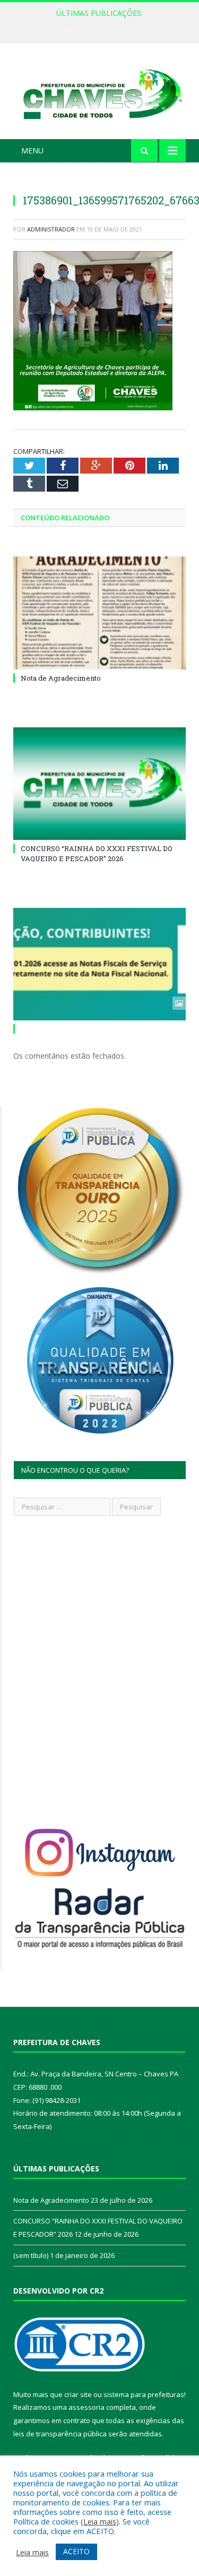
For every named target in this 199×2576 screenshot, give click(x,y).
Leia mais (100, 2521)
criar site (78, 2394)
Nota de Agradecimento (61, 678)
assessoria (86, 2407)
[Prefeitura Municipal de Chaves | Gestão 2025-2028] (99, 93)
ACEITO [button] (76, 2551)
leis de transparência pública (60, 2434)
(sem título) (31, 2255)
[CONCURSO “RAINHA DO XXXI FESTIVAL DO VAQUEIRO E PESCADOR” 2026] (99, 784)
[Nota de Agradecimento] (99, 613)
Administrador (51, 229)
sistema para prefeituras (144, 2394)
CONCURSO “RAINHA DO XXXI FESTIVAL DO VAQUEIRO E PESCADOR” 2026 (102, 24)
